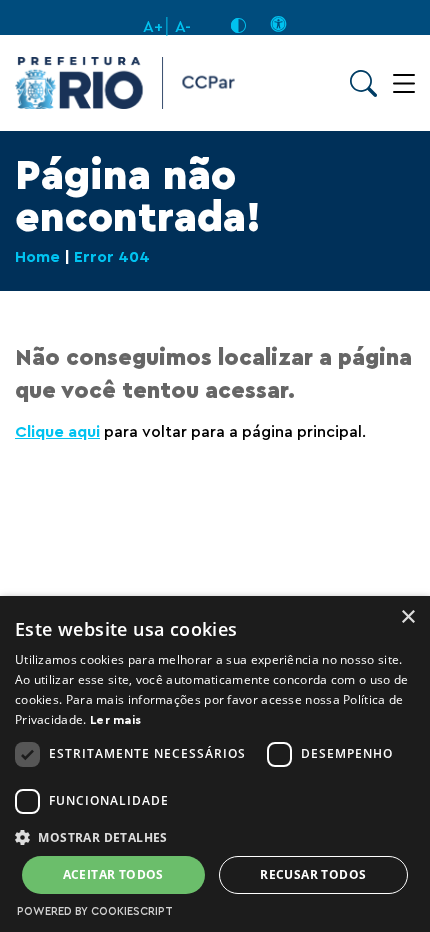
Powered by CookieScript (95, 911)
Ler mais (115, 720)
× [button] (407, 617)
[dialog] (215, 764)
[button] (215, 836)
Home (37, 257)
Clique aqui (57, 432)
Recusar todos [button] (313, 874)
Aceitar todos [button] (113, 874)
